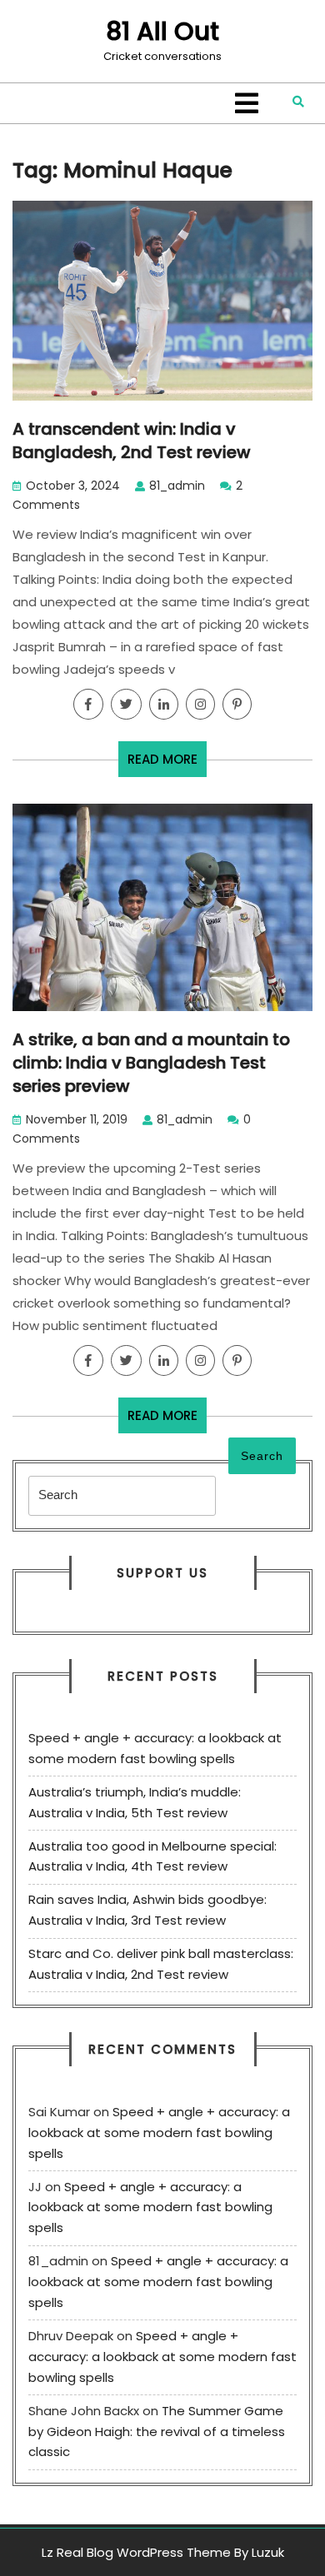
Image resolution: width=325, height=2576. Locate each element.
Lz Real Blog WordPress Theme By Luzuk (163, 2552)
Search (262, 1456)
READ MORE (167, 763)
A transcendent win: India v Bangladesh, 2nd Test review (132, 441)
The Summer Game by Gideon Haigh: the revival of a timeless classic (157, 2432)
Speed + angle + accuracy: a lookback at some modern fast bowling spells (159, 2133)
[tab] (247, 103)
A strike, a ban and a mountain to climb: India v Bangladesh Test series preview (151, 1063)
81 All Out (162, 31)
